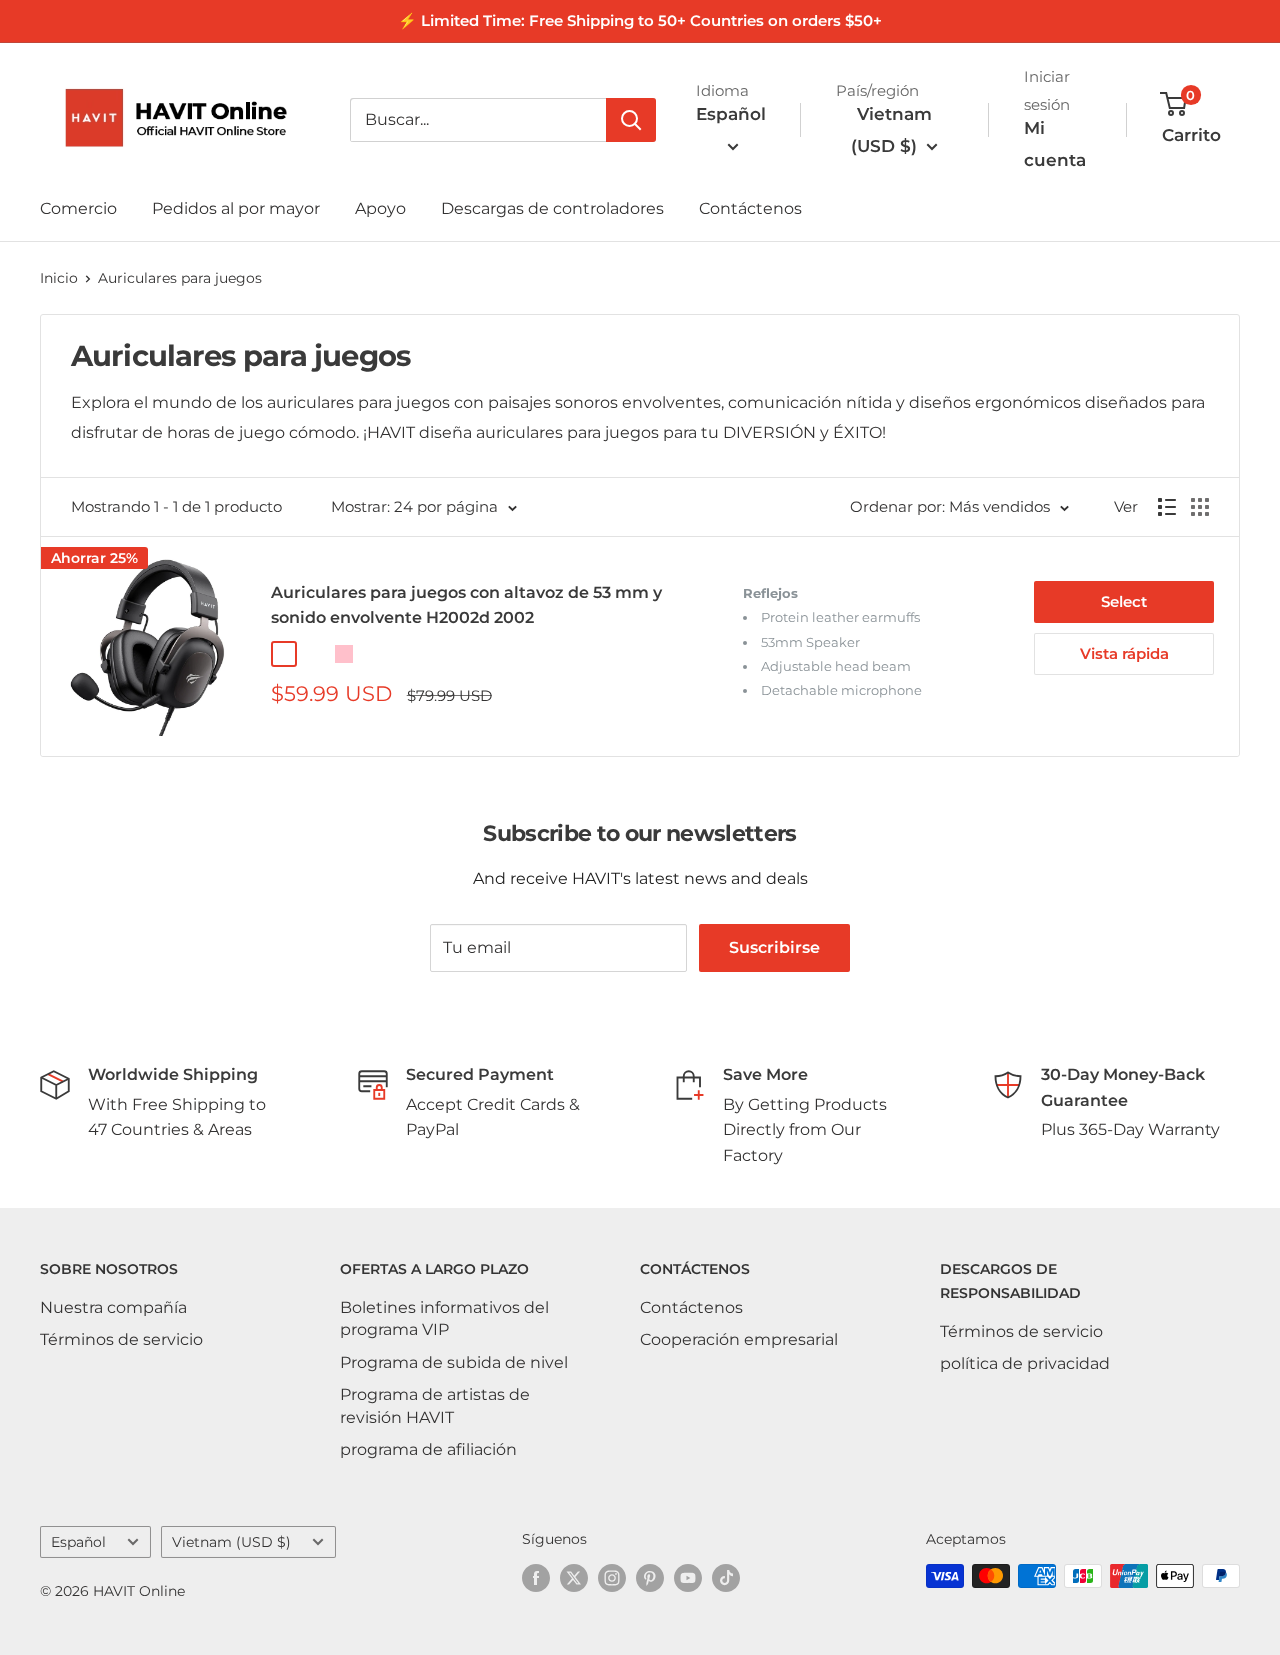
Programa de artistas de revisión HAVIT (435, 1405)
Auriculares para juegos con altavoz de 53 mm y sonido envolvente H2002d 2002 (466, 605)
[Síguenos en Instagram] (612, 1578)
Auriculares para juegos (180, 278)
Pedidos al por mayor (236, 208)
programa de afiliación (428, 1449)
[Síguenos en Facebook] (536, 1578)
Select (1124, 601)
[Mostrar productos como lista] (1167, 507)
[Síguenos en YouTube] (688, 1578)
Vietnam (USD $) (231, 1542)
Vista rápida (1124, 653)
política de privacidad (1025, 1363)
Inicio (59, 278)
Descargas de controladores (552, 208)
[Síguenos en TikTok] (726, 1578)
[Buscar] (631, 120)
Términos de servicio (121, 1339)
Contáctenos (750, 208)
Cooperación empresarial (739, 1339)
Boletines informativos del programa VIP (444, 1318)
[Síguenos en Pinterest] (650, 1578)
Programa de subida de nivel (454, 1362)
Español (78, 1542)
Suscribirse (774, 947)
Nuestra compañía (113, 1307)
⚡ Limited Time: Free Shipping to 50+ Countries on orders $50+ (640, 20)
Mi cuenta (1055, 144)
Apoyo (380, 208)
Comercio (78, 208)
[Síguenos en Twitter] (574, 1578)
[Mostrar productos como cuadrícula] (1200, 507)
